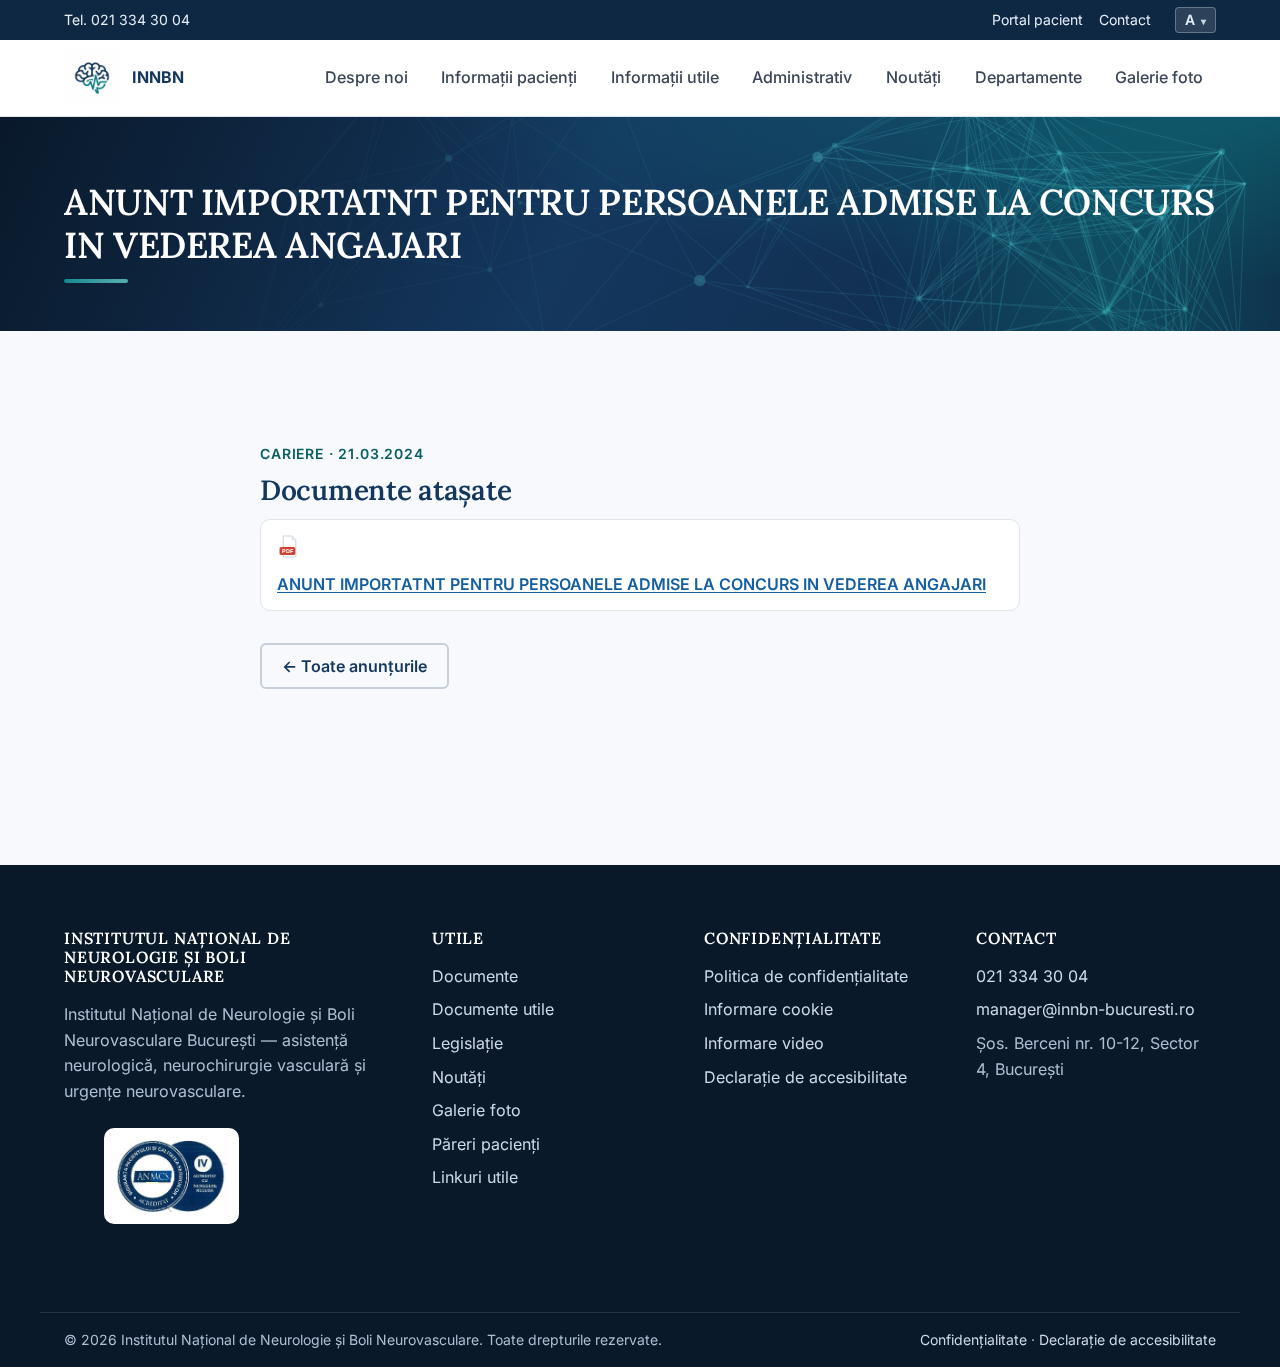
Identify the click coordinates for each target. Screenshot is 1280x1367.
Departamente (1028, 77)
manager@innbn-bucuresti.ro (1085, 1009)
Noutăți (913, 77)
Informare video (764, 1043)
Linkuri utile (475, 1177)
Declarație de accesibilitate (805, 1077)
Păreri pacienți (486, 1144)
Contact (1125, 19)
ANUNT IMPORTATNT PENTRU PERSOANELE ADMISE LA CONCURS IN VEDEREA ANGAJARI (631, 584)
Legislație (467, 1043)
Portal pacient (1037, 19)
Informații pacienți (509, 77)
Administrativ (802, 77)
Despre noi (366, 77)
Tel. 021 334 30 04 (127, 19)
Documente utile (493, 1009)
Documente (475, 976)
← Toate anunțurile (354, 666)
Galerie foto (1159, 77)
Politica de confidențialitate (806, 976)
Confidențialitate (973, 1339)
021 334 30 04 (1032, 976)
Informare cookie (768, 1009)
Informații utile (665, 77)
